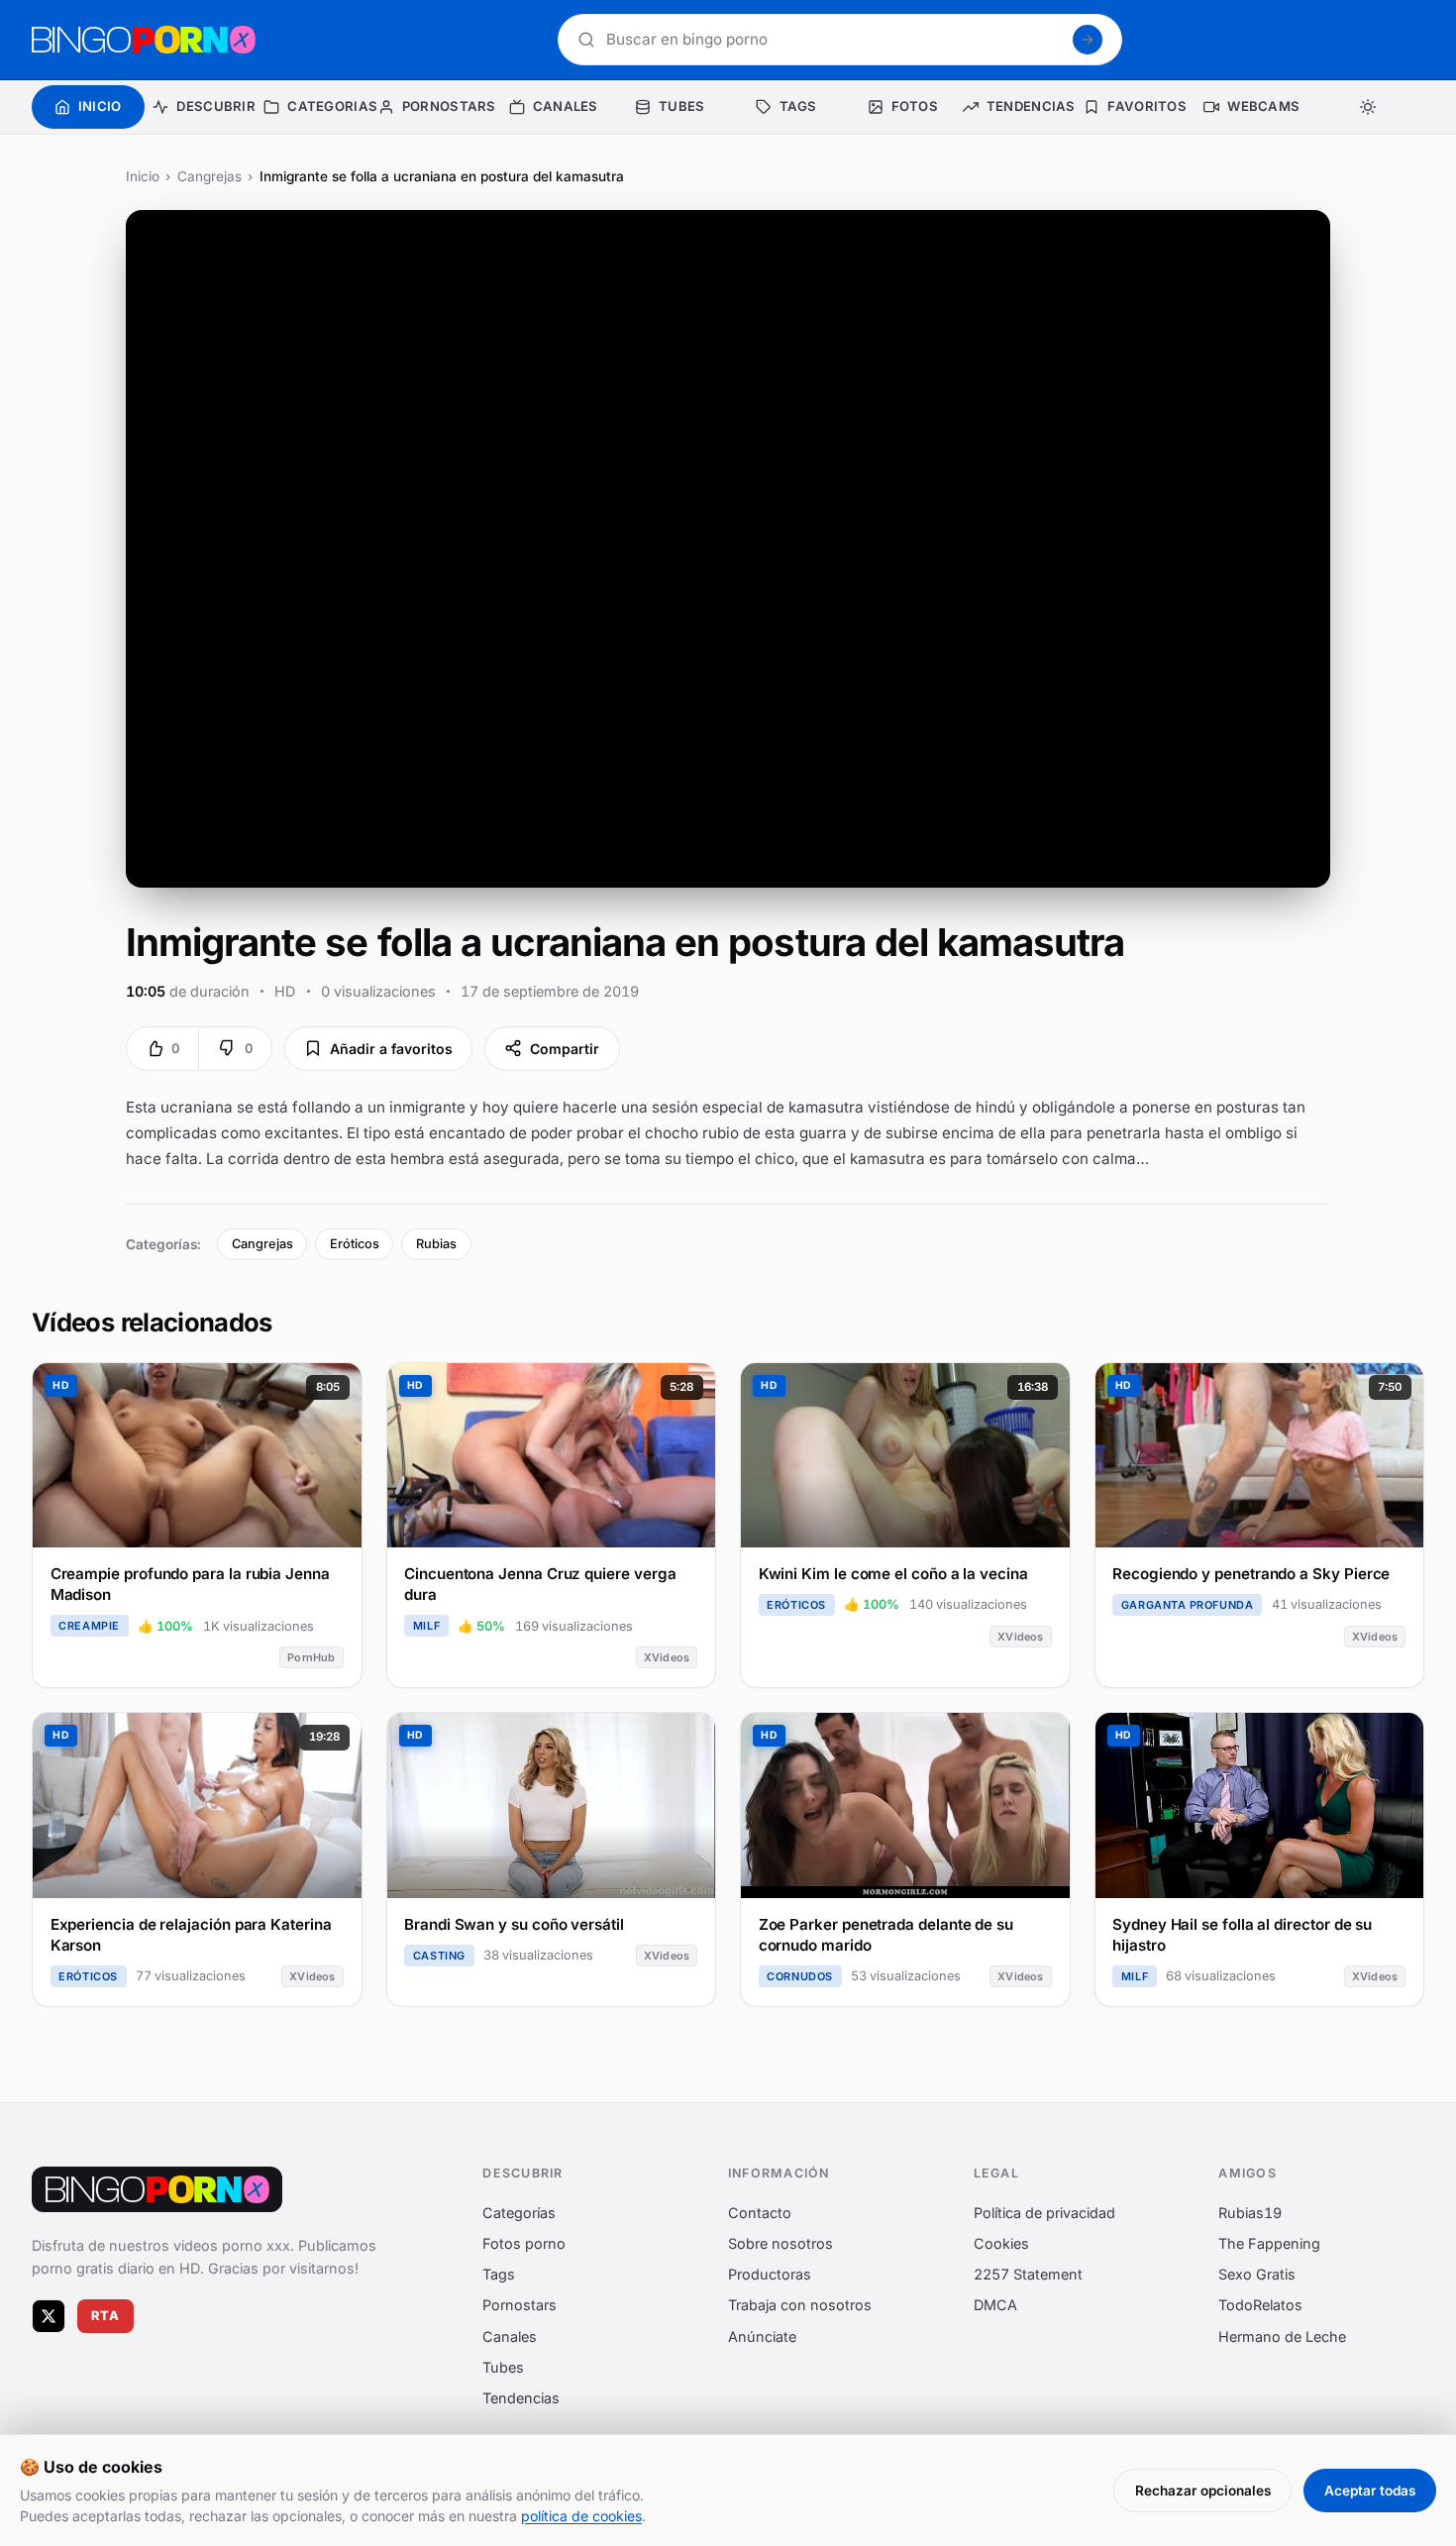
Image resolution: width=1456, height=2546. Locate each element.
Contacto (760, 2213)
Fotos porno (524, 2243)
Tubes (503, 2367)
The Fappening (1269, 2243)
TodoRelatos (1260, 2306)
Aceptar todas (1370, 2491)
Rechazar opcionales (1203, 2491)
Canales (510, 2336)
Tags (499, 2275)
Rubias (436, 1244)
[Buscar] (1088, 40)
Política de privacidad (1044, 2213)
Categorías (519, 2213)
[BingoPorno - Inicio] (144, 40)
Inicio (143, 176)
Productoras (770, 2275)
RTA (106, 2316)
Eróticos (355, 1244)
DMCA (995, 2306)
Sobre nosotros (780, 2243)
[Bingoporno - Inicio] (157, 2189)
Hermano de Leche (1282, 2336)
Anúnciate (762, 2336)
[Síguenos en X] (49, 2316)
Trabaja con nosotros (800, 2306)
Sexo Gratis (1257, 2275)
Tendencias (521, 2398)
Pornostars (520, 2306)
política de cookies (581, 2516)
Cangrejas (209, 176)
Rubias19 (1250, 2213)
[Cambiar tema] (1369, 107)
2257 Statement (1028, 2275)
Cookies (1001, 2243)
